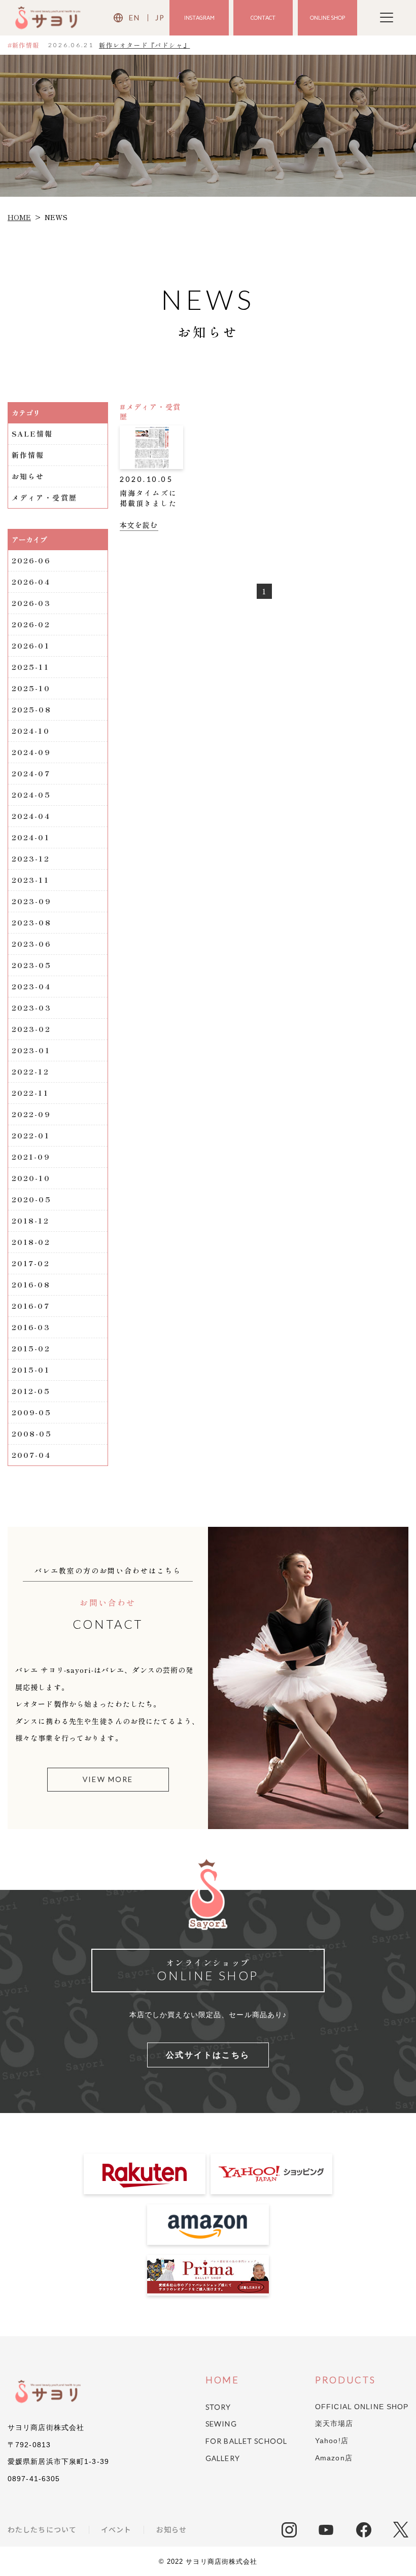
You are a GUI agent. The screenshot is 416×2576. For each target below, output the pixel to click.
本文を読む (139, 525)
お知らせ (28, 476)
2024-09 (31, 752)
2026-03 (31, 603)
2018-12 (30, 1221)
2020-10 (31, 1178)
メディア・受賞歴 (44, 497)
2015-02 (31, 1348)
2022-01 (31, 1135)
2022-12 (30, 1071)
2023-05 (31, 965)
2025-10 (31, 688)
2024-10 (31, 731)
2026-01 (31, 646)
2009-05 (31, 1412)
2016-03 (31, 1327)
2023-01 (31, 1050)
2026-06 (31, 560)
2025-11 (30, 667)
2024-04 (31, 816)
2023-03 (31, 1008)
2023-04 (31, 986)
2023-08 (31, 922)
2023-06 (31, 944)
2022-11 (30, 1093)
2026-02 (31, 624)
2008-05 (32, 1434)
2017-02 (31, 1263)
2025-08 (31, 709)
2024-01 (31, 837)
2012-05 (31, 1391)
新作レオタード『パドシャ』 (144, 45)
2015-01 (31, 1370)
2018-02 (31, 1242)
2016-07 (31, 1306)
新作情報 (28, 455)
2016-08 (31, 1284)
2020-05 (31, 1199)
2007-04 (31, 1455)
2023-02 (31, 1029)
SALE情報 (32, 434)
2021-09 (31, 1157)
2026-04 (31, 582)
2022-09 (31, 1114)
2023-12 (31, 858)
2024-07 (31, 773)
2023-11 (30, 880)
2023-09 (31, 901)
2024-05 (31, 795)
